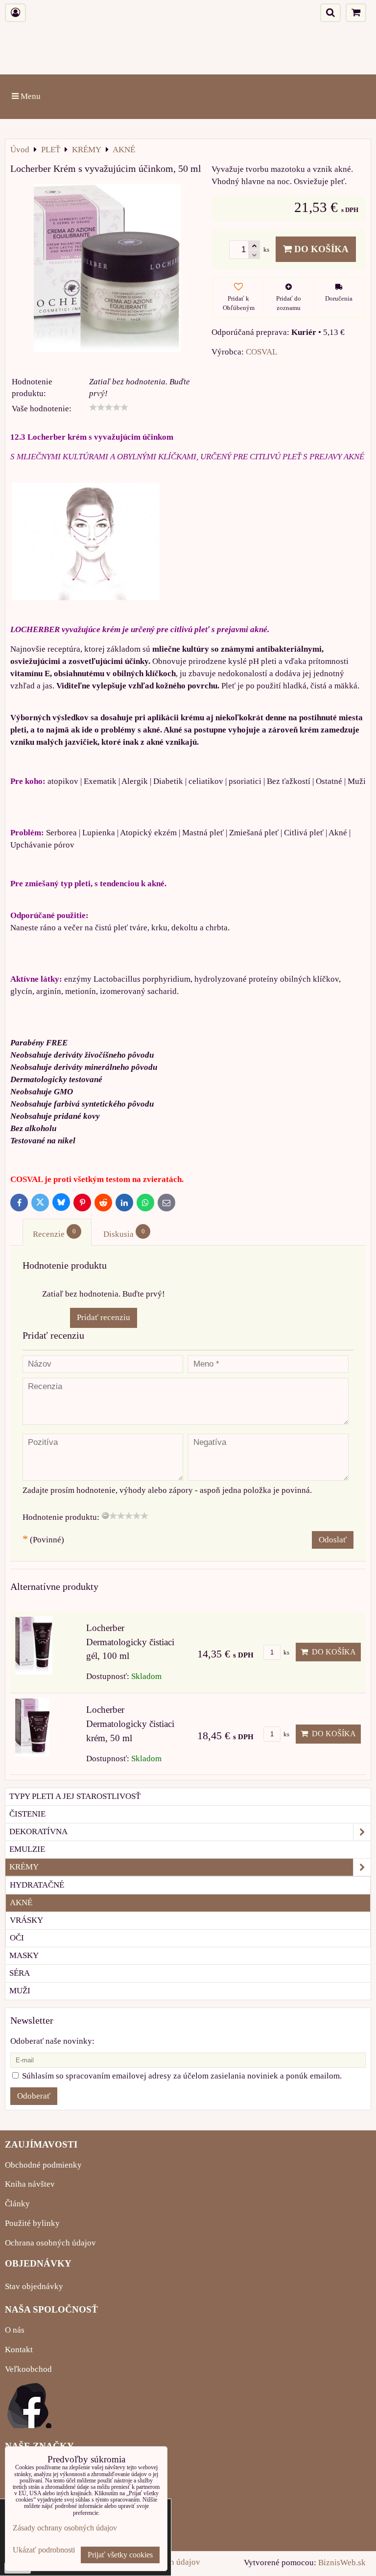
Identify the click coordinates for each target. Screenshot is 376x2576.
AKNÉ (21, 1902)
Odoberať (34, 2096)
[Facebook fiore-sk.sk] (29, 2425)
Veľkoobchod (28, 2369)
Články (17, 2204)
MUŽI (20, 1991)
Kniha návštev (30, 2184)
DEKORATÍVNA (38, 1832)
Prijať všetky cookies (120, 2555)
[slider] (109, 407)
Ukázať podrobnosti (44, 2550)
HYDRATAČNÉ (37, 1885)
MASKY (24, 1955)
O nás (15, 2330)
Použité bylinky (32, 2223)
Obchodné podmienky (43, 2165)
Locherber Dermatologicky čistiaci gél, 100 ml (130, 1642)
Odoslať (333, 1540)
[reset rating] (105, 1515)
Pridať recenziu (104, 1317)
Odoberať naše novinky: (52, 2041)
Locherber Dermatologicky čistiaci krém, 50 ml (130, 1724)
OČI (17, 1938)
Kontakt (19, 2350)
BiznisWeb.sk (342, 2563)
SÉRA (20, 1973)
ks (286, 1653)
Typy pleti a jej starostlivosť (75, 1796)
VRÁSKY (26, 1920)
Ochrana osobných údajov (50, 2243)
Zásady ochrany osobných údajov (65, 2528)
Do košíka (320, 249)
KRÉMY (24, 1867)
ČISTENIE (27, 1814)
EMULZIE (27, 1849)
